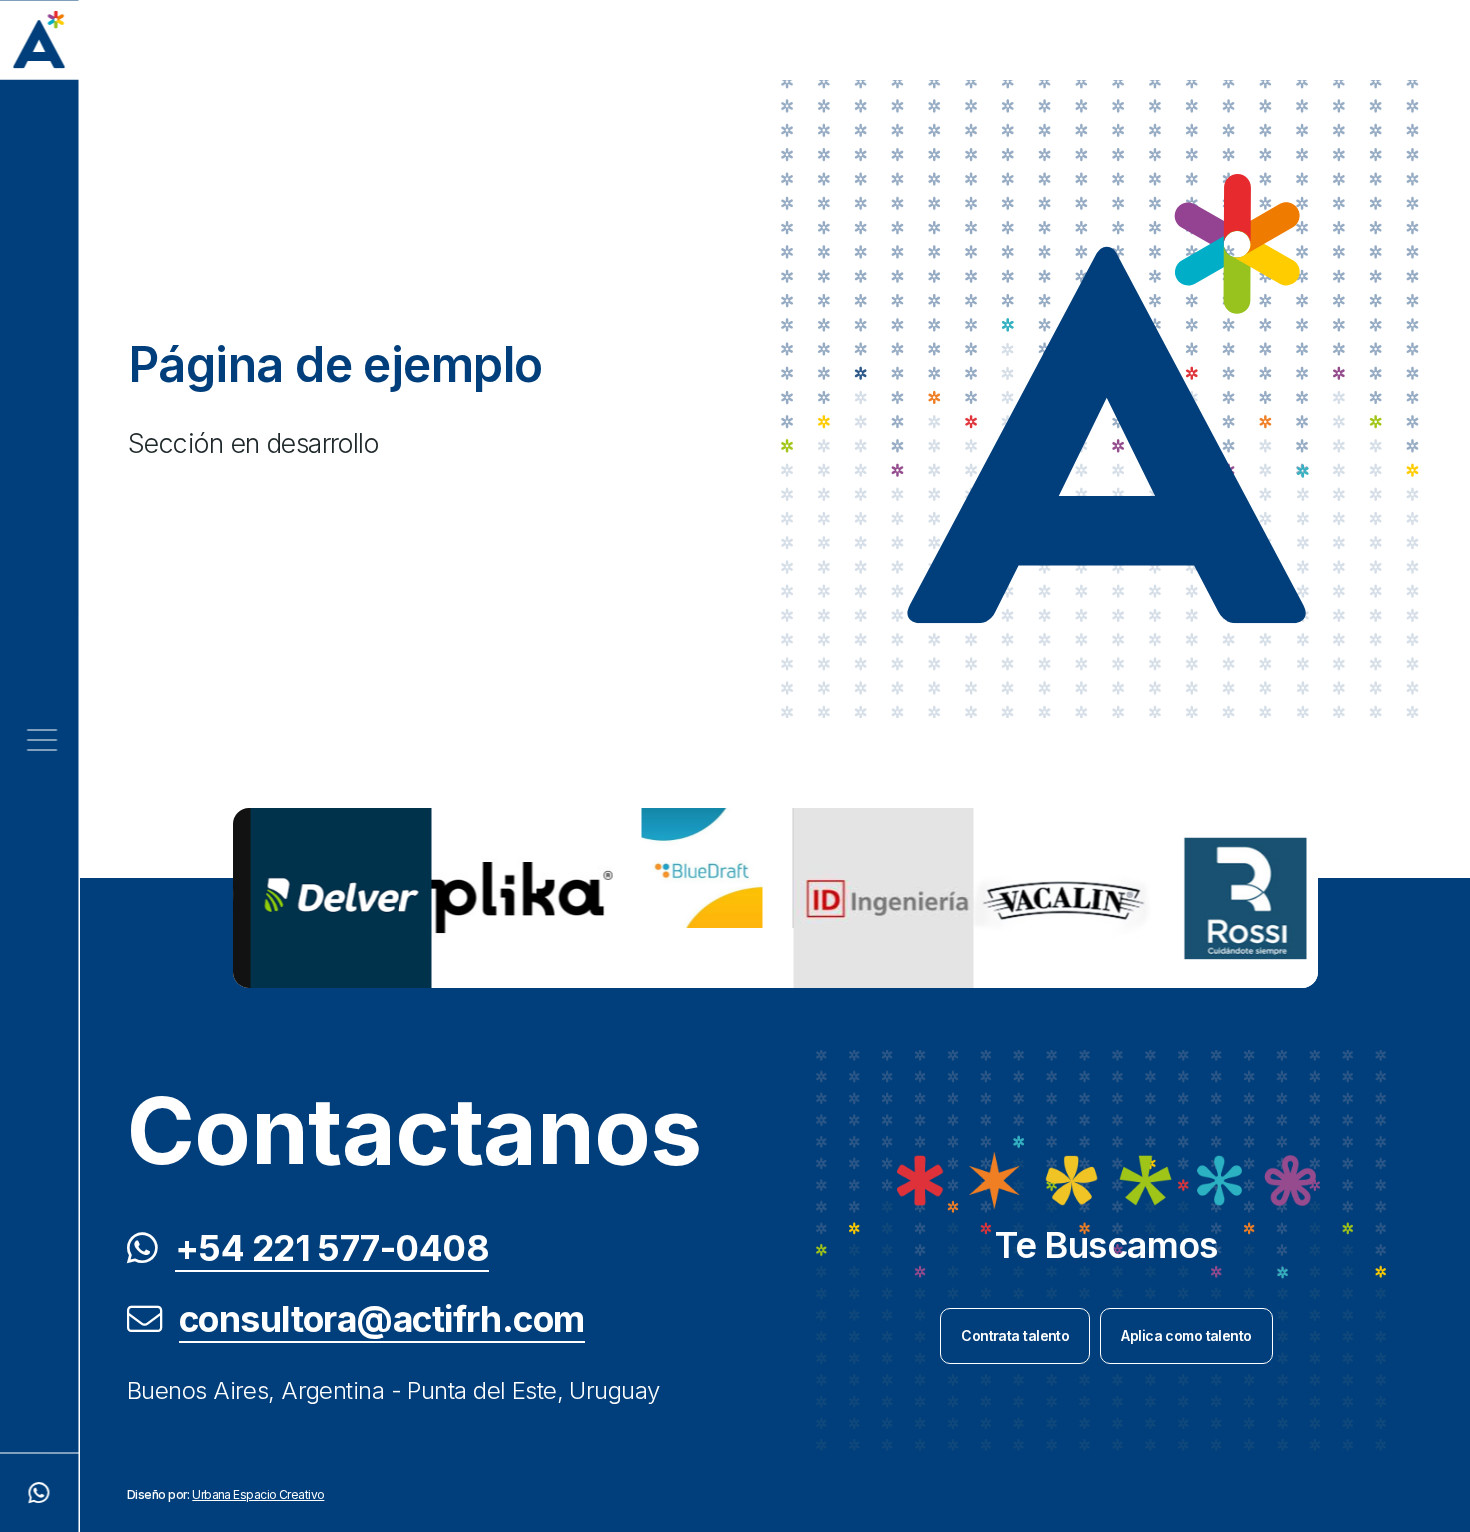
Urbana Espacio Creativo (258, 1494)
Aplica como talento (1186, 1335)
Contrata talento (1015, 1335)
